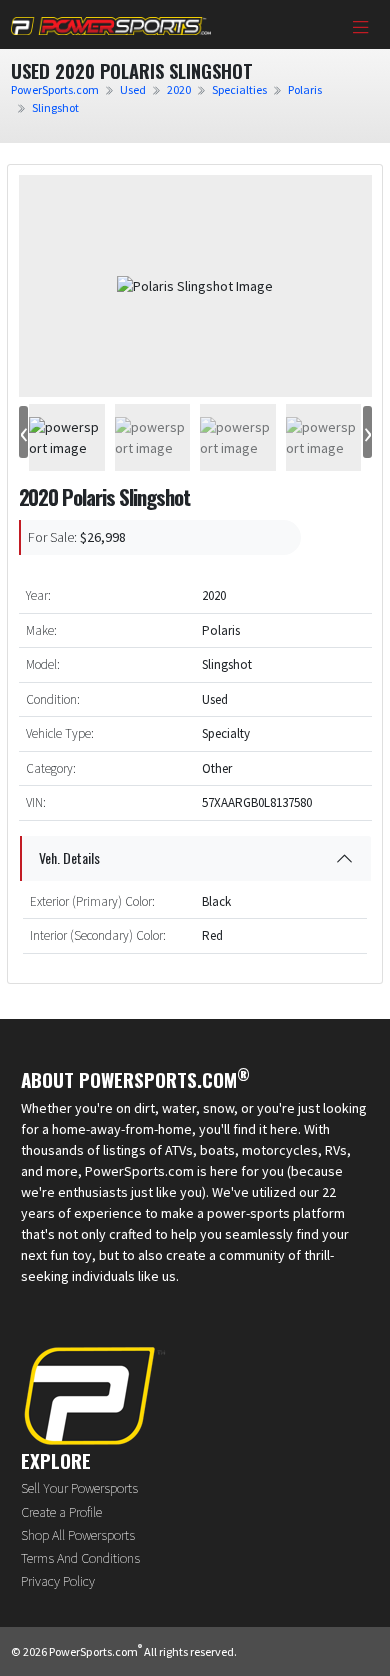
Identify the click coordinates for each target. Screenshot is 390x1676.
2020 (179, 89)
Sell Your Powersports (79, 1488)
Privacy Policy (58, 1581)
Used (133, 89)
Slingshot (55, 107)
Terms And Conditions (80, 1558)
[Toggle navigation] (361, 29)
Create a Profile (61, 1512)
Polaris (305, 89)
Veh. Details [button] (69, 857)
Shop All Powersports (78, 1535)
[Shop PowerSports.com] (111, 24)
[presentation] (23, 432)
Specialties (239, 89)
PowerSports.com (55, 89)
